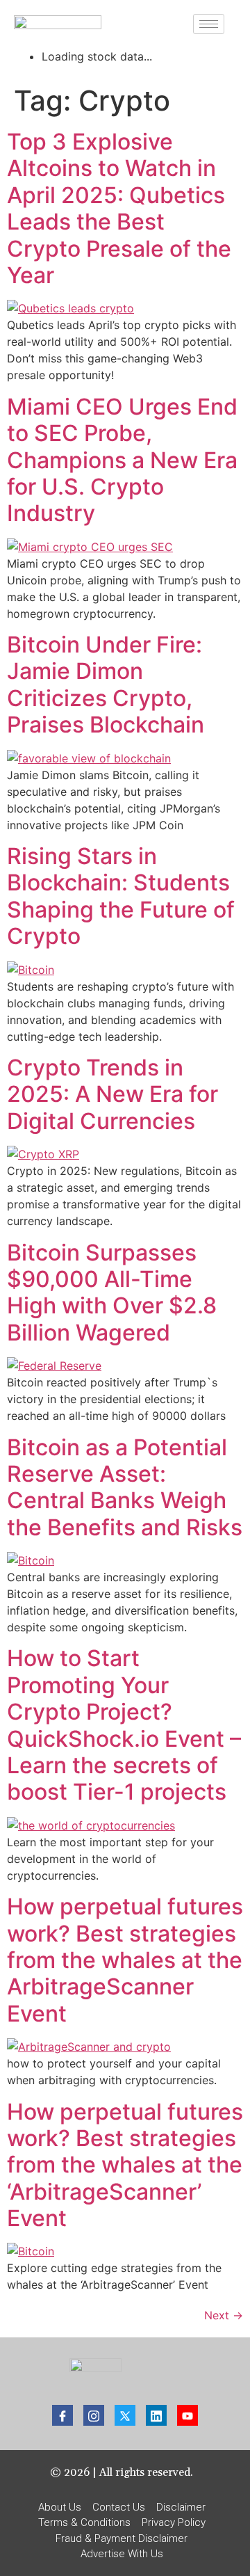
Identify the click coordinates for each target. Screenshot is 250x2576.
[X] (125, 2415)
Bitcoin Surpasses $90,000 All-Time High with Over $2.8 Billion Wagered (112, 1293)
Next (224, 2315)
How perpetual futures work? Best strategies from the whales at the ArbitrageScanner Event (125, 1960)
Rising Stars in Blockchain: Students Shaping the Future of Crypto (121, 896)
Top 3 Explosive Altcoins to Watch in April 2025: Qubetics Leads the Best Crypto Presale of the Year (119, 208)
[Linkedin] (156, 2415)
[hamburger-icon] (209, 24)
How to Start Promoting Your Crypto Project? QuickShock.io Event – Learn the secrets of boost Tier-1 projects (124, 1725)
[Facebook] (62, 2415)
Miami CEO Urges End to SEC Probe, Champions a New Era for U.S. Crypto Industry (122, 460)
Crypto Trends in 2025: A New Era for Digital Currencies (112, 1094)
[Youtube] (187, 2415)
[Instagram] (94, 2415)
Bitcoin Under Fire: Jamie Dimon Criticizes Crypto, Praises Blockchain (106, 685)
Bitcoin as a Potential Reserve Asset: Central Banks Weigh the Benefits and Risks (125, 1487)
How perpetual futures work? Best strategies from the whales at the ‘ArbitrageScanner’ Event (125, 2165)
